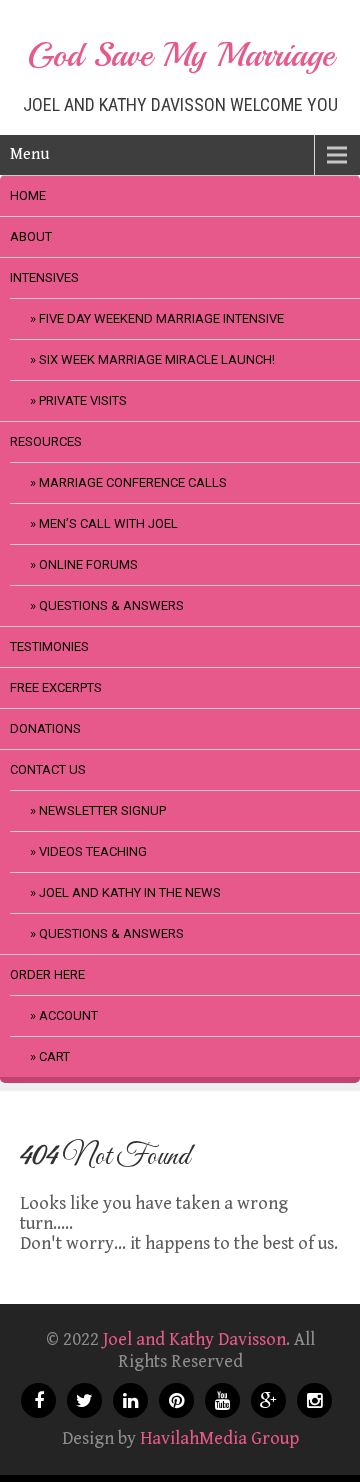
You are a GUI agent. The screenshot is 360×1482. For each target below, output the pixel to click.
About (31, 236)
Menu (29, 154)
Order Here (47, 974)
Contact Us (48, 769)
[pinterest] (176, 1400)
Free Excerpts (56, 687)
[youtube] (222, 1400)
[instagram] (314, 1400)
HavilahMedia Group (219, 1438)
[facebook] (38, 1400)
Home (28, 195)
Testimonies (49, 646)
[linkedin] (130, 1400)
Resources (46, 441)
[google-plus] (268, 1400)
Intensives (44, 277)
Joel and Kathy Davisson (194, 1339)
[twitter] (84, 1400)
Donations (45, 728)
